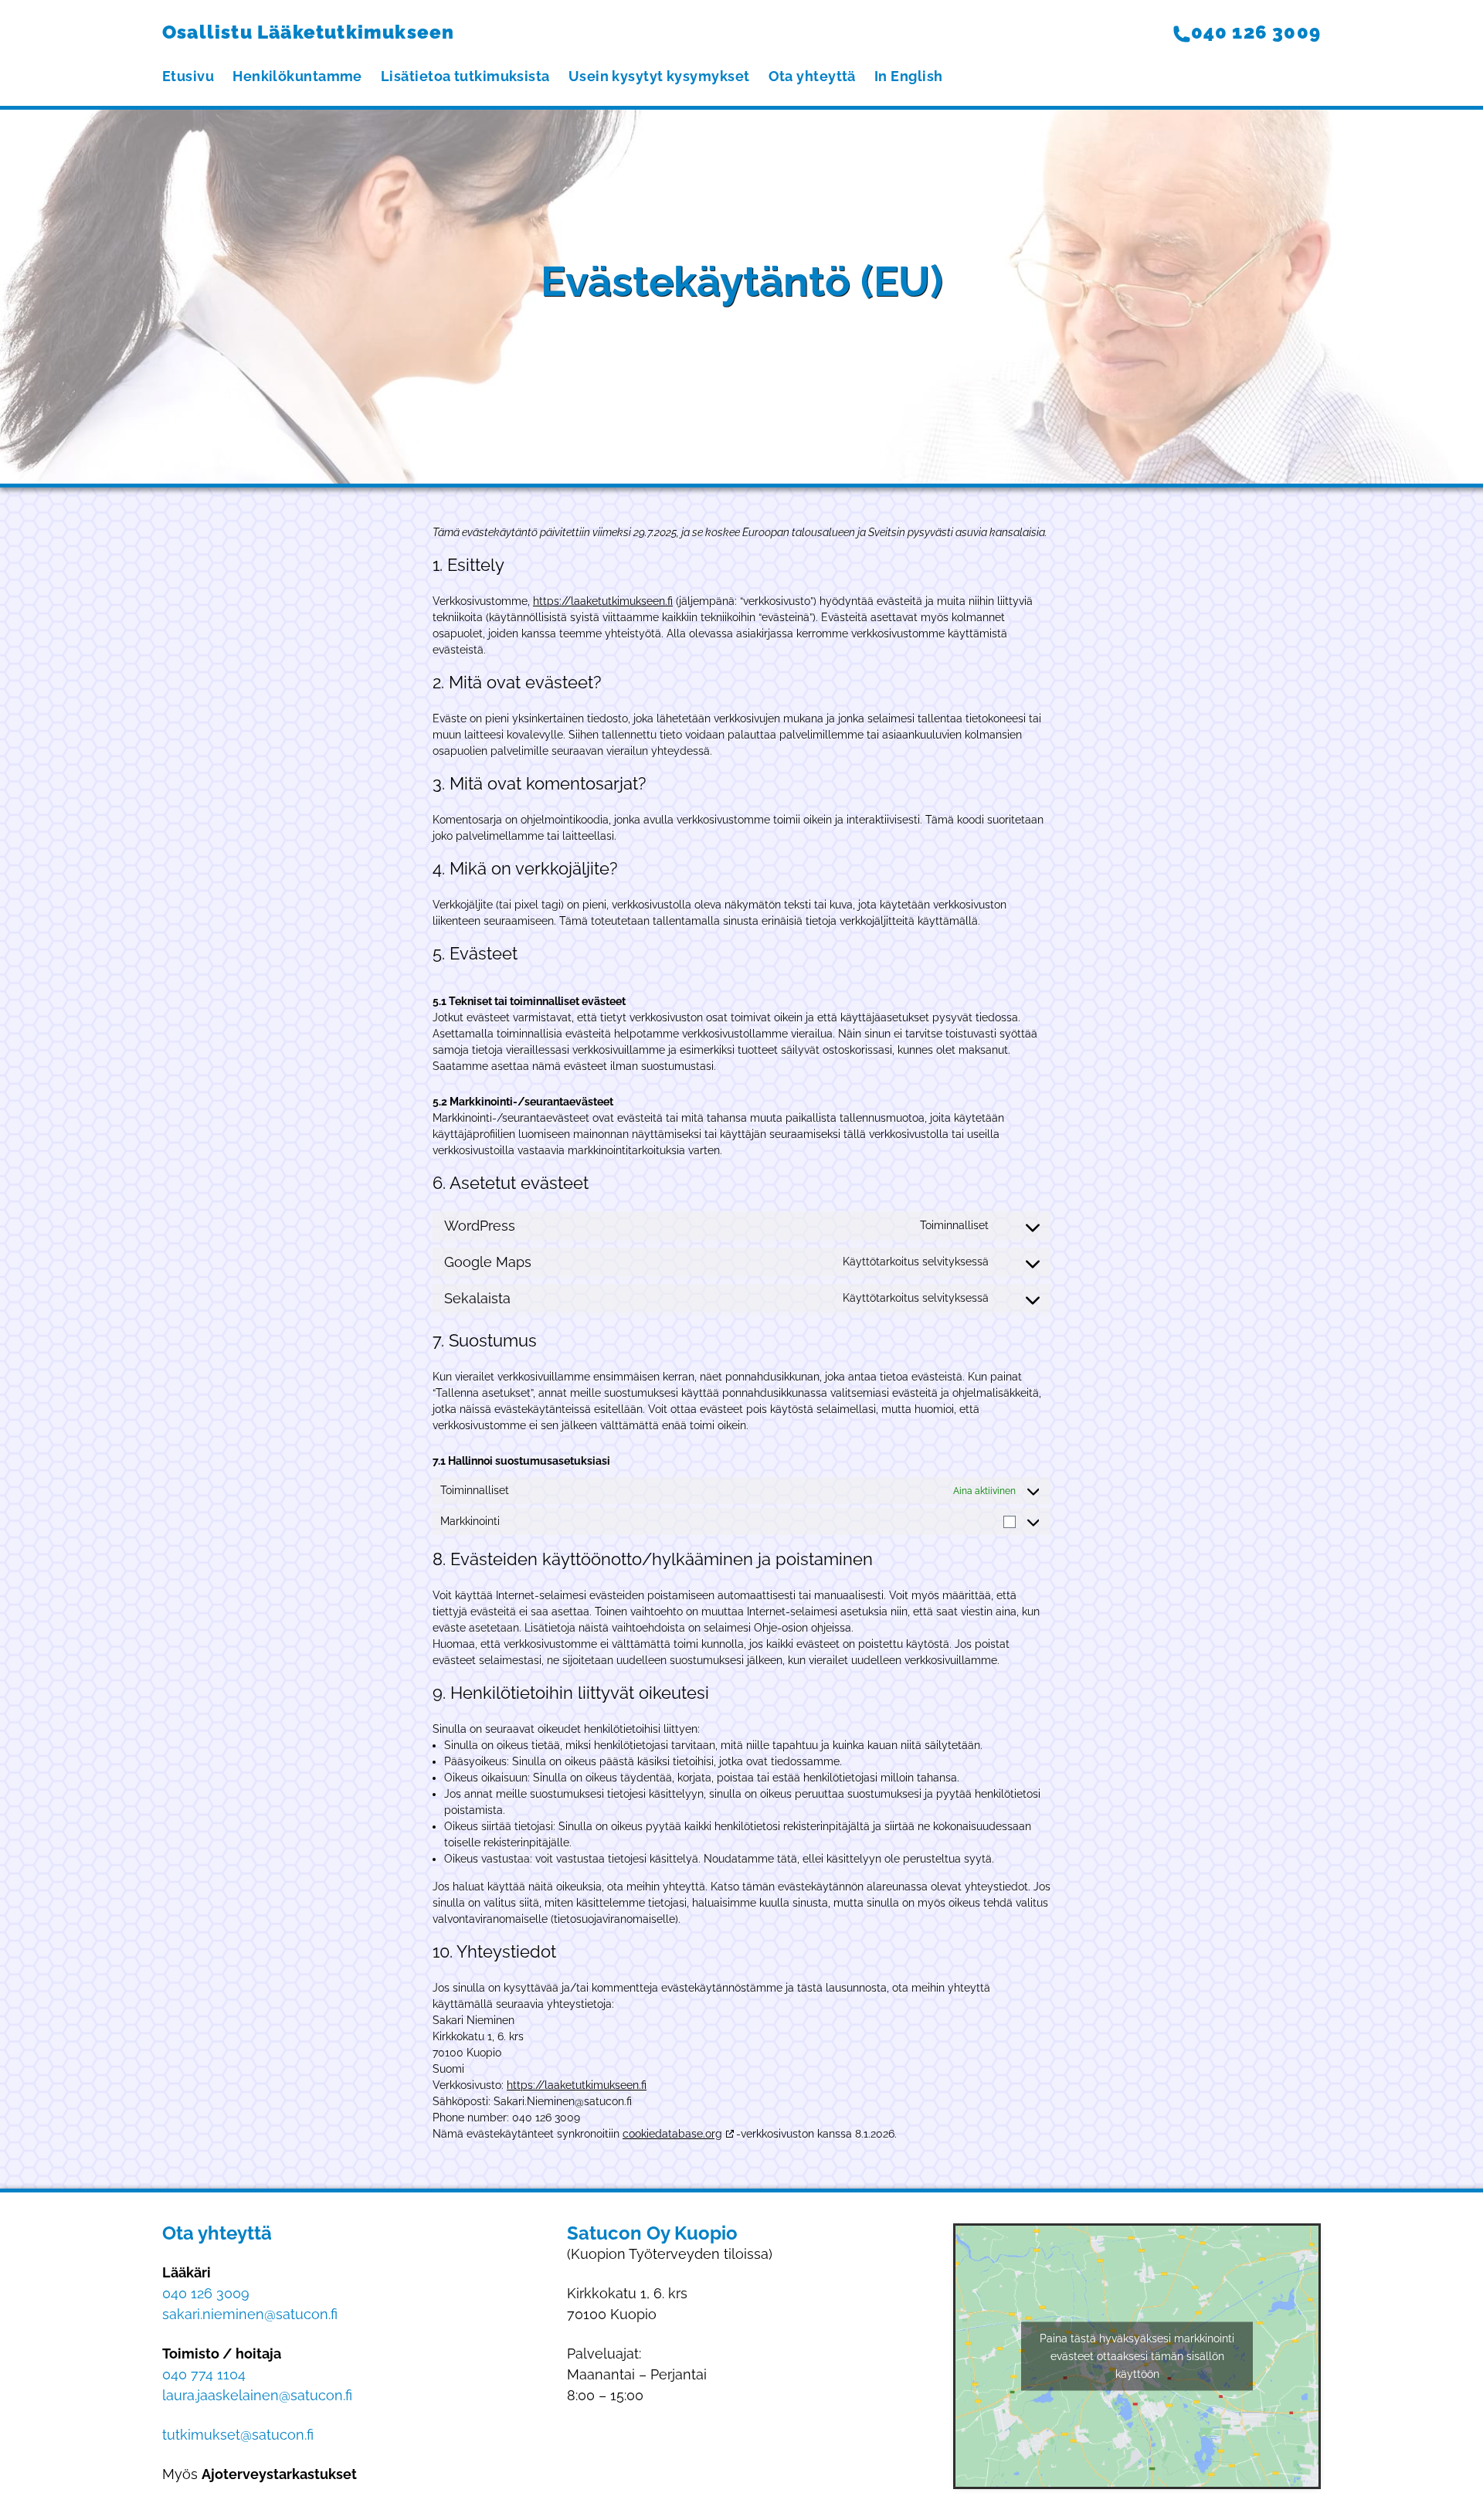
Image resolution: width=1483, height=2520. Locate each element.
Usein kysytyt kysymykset (659, 76)
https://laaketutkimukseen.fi (603, 601)
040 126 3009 (1256, 32)
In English (909, 76)
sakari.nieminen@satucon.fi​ (250, 2314)
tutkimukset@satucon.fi (238, 2435)
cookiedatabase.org (672, 2134)
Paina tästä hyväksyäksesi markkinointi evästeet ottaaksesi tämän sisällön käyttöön (1137, 2356)
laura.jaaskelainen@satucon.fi (257, 2395)
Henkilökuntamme (297, 76)
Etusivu (188, 76)
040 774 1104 (204, 2374)
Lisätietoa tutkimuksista (465, 76)
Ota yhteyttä (812, 76)
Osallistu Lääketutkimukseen (308, 32)
